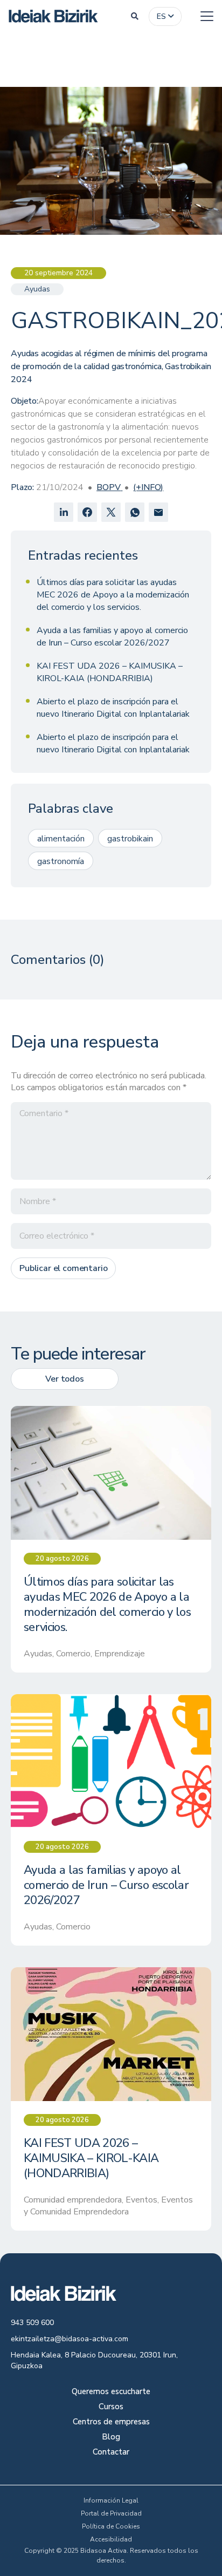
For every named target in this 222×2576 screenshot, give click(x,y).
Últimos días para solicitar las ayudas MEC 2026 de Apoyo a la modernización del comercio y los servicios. (113, 595)
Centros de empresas (111, 2422)
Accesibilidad (111, 2539)
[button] (135, 16)
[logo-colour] (53, 16)
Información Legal (111, 2500)
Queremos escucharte (111, 2392)
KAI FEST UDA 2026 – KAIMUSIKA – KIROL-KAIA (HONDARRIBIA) (110, 672)
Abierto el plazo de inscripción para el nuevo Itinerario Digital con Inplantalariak (113, 708)
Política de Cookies (111, 2526)
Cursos (111, 2407)
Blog (111, 2438)
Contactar (111, 2453)
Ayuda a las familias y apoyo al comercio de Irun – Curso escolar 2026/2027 (112, 637)
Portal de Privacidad (111, 2513)
